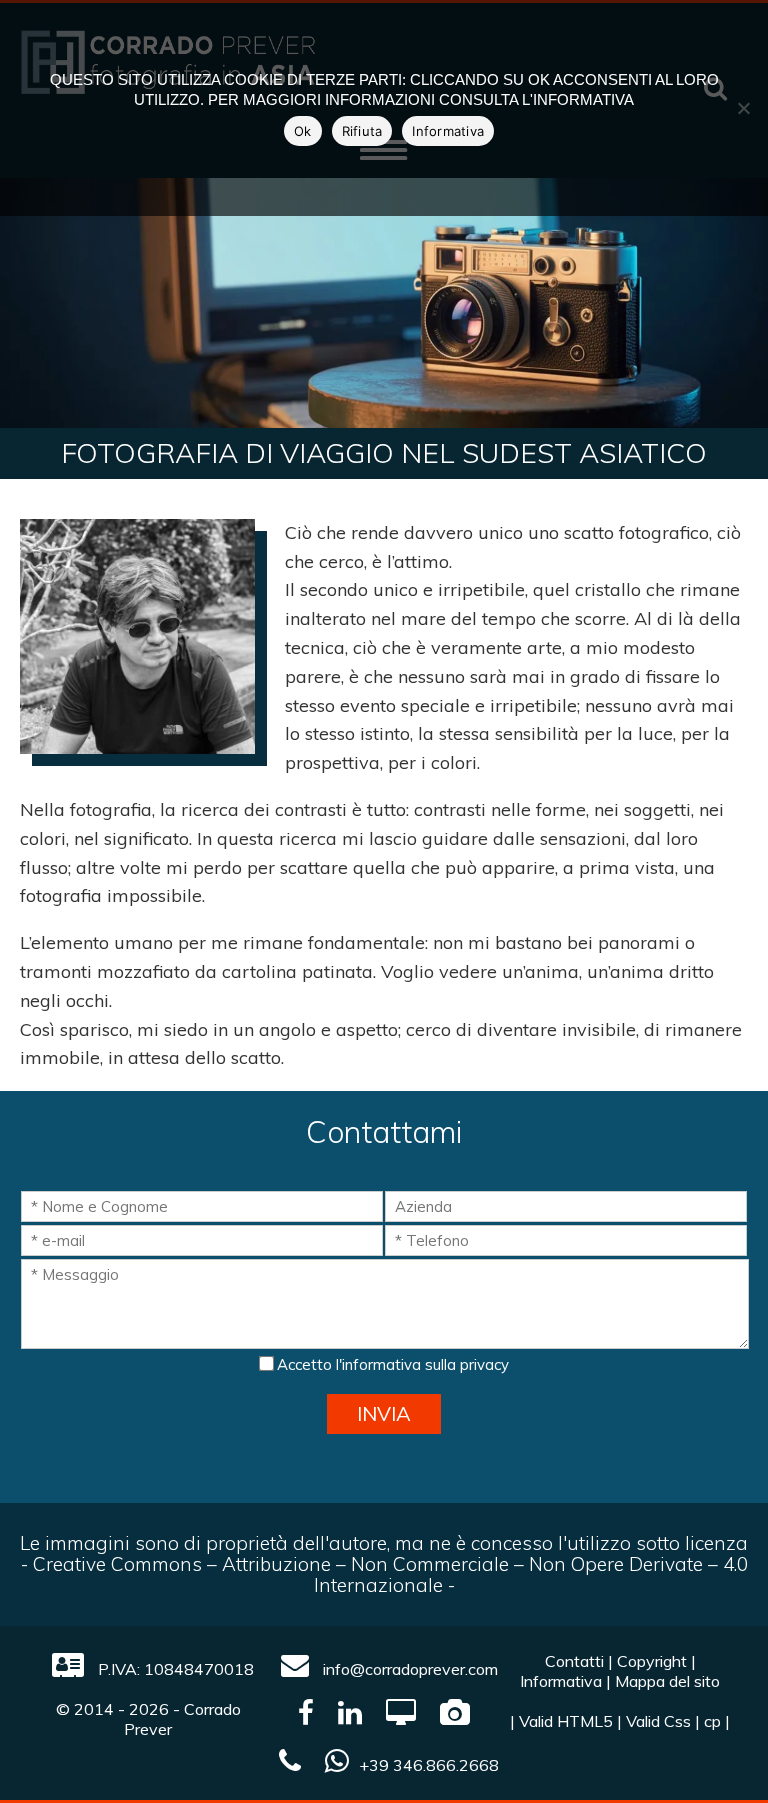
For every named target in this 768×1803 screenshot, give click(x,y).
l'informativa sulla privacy (422, 1364)
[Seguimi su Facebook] (306, 1717)
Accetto (391, 1364)
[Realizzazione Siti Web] (401, 1717)
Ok (303, 131)
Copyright (652, 1661)
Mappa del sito (667, 1681)
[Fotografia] (455, 1717)
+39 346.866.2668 (429, 1765)
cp (712, 1721)
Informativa (561, 1681)
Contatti (574, 1661)
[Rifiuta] (743, 108)
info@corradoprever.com (408, 1669)
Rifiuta (362, 131)
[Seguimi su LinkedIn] (350, 1717)
